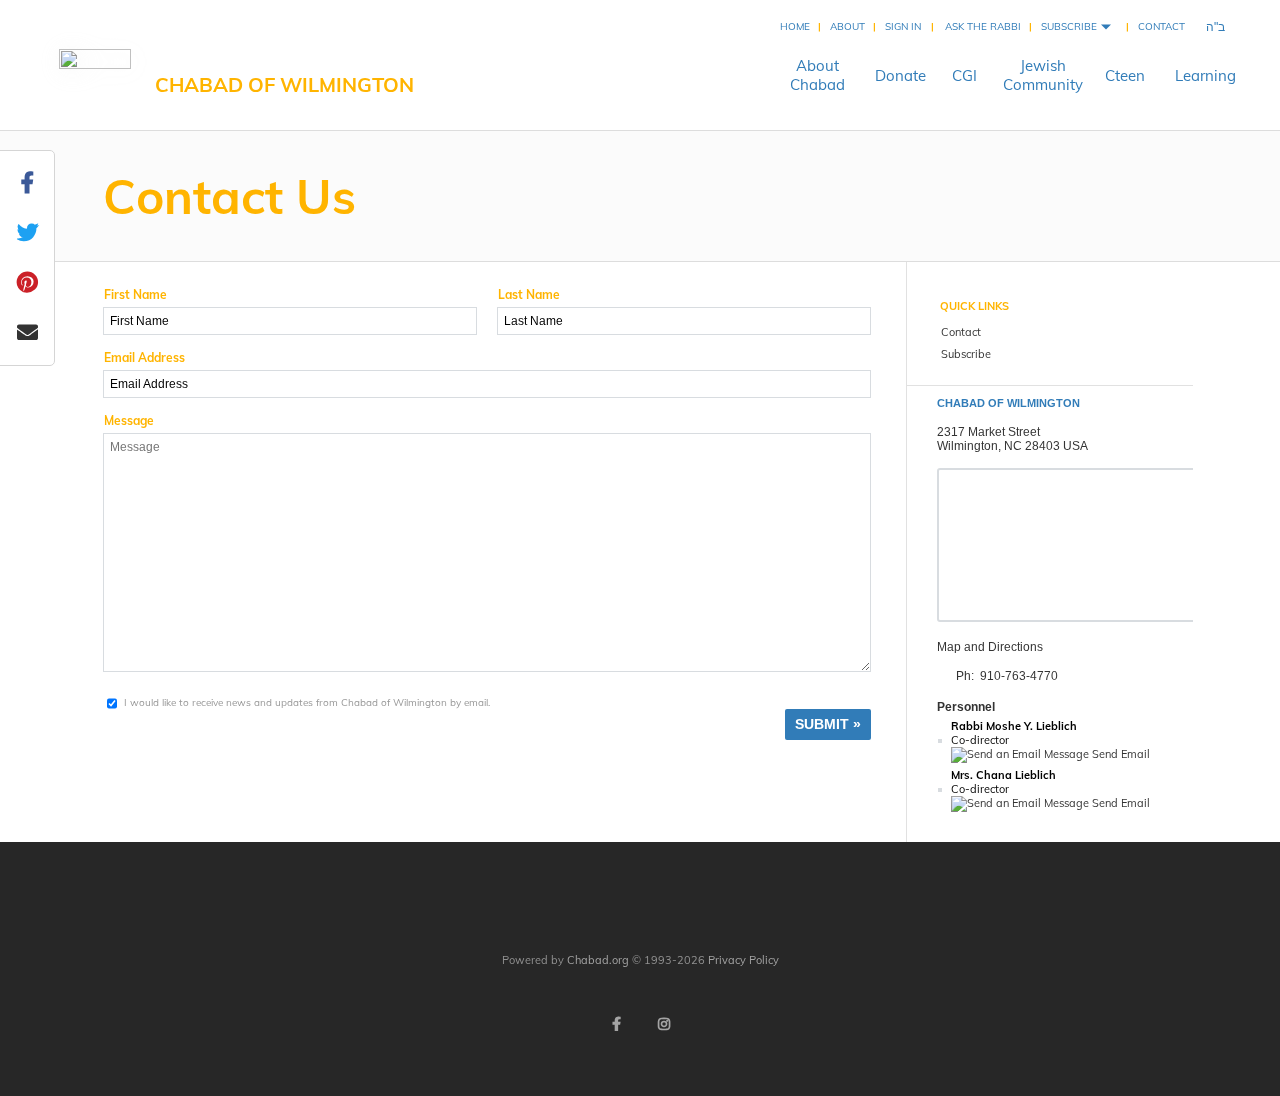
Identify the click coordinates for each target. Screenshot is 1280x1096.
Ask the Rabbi (983, 26)
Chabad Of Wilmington (284, 84)
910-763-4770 (1019, 676)
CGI (964, 75)
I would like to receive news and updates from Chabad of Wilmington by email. (307, 702)
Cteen (1125, 75)
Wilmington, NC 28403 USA (1012, 446)
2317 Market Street (988, 432)
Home (795, 26)
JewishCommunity (1043, 75)
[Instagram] (664, 1024)
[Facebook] (616, 1024)
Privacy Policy (743, 960)
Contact (1161, 26)
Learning (1205, 75)
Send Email (1119, 754)
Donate (900, 75)
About (847, 26)
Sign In (903, 26)
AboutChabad (817, 75)
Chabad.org (598, 960)
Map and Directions (990, 647)
